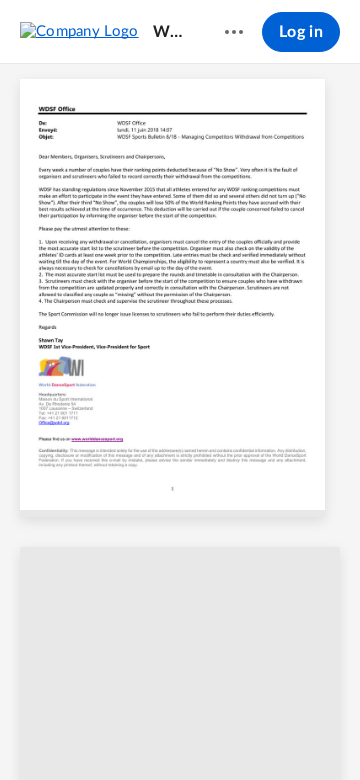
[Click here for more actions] (234, 32)
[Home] (79, 31)
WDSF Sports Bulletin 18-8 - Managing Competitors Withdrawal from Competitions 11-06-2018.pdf (173, 32)
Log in (301, 32)
